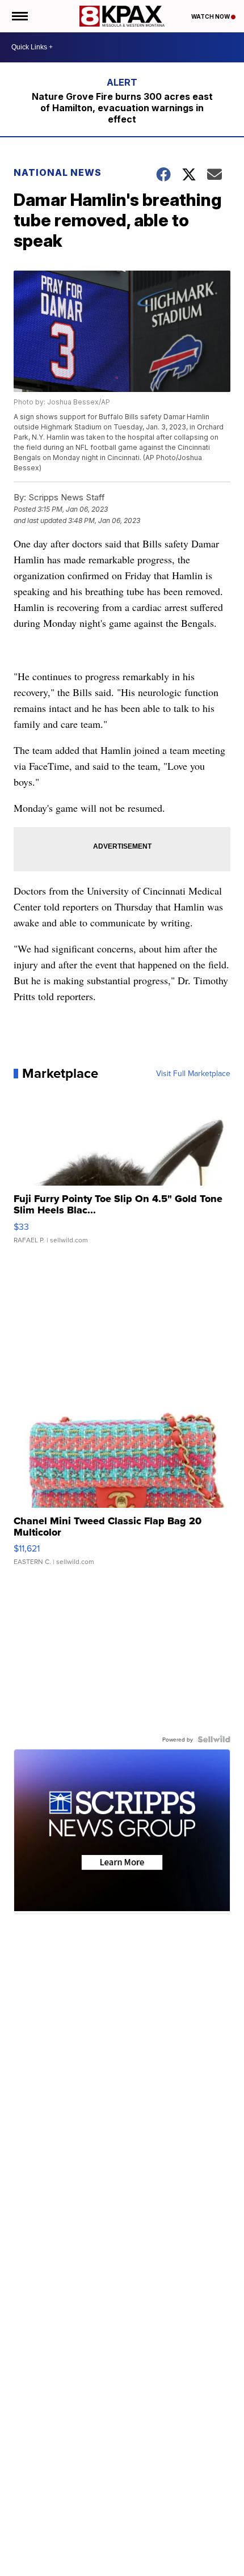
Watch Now (211, 16)
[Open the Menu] (19, 16)
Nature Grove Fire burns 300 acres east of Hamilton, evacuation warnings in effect (122, 108)
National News (58, 172)
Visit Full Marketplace (193, 1073)
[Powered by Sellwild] (214, 1739)
